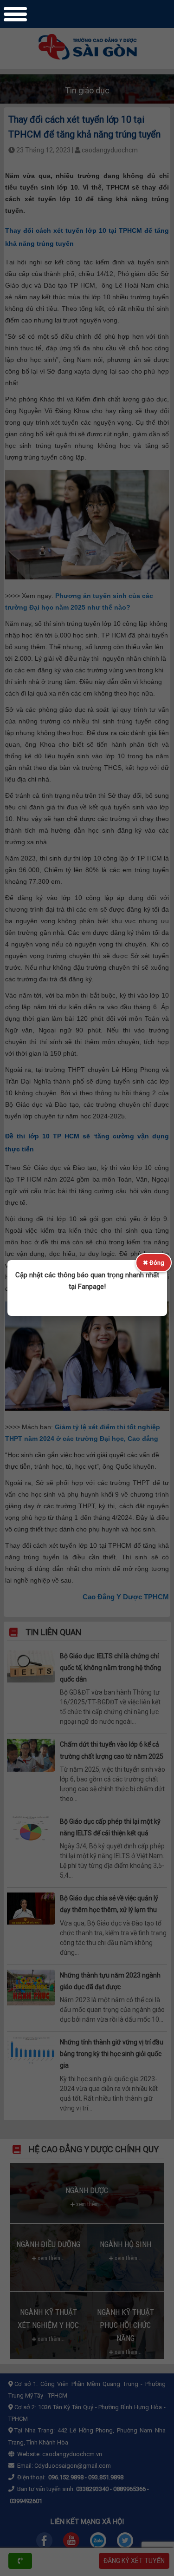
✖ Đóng (154, 1263)
